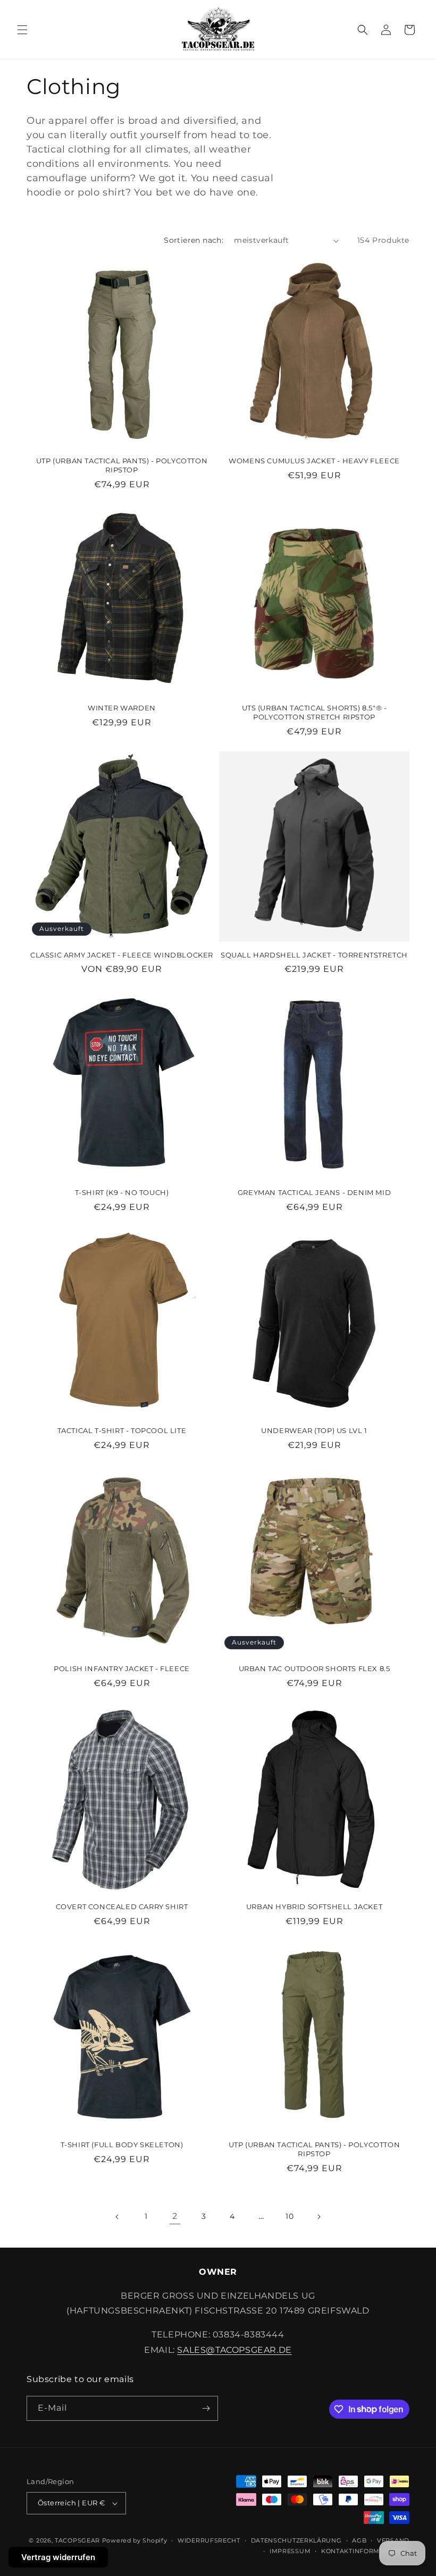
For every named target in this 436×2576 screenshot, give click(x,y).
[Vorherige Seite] (118, 2217)
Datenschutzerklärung (296, 2540)
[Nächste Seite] (318, 2217)
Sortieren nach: (194, 240)
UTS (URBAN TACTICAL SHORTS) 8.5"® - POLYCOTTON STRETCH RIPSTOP (315, 712)
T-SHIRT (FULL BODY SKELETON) (122, 2145)
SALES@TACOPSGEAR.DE (234, 2350)
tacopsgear (77, 2540)
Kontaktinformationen (365, 2551)
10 (290, 2216)
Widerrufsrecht (209, 2540)
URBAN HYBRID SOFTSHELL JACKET (314, 1906)
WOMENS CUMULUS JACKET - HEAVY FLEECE (314, 461)
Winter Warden (122, 708)
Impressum (290, 2551)
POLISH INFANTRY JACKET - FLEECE (122, 1668)
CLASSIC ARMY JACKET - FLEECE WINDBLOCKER (122, 955)
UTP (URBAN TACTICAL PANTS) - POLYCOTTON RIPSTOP (122, 465)
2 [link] (175, 2216)
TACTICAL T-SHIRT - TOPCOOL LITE (122, 1430)
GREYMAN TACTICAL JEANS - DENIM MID (314, 1192)
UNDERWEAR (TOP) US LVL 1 (314, 1430)
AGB (359, 2540)
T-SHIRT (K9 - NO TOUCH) (122, 1192)
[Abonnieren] (206, 2408)
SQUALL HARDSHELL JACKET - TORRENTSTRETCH (314, 955)
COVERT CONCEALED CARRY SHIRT (122, 1906)
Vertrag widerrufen (58, 2557)
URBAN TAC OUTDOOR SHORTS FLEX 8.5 (315, 1668)
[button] (22, 30)
